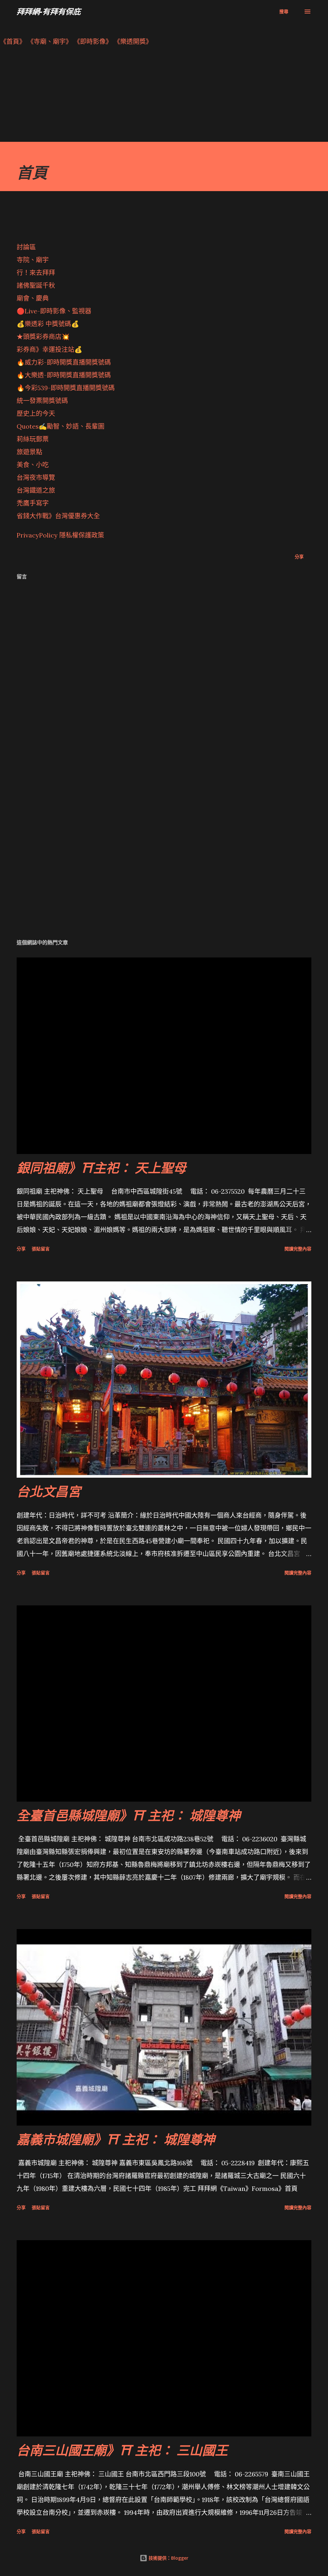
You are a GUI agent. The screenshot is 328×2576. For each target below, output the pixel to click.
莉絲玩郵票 (33, 439)
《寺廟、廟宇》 (50, 41)
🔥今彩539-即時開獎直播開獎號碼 (66, 388)
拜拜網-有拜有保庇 (49, 11)
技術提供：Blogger (168, 2558)
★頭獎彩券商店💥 (44, 337)
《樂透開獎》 (133, 41)
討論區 (26, 247)
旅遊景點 (29, 452)
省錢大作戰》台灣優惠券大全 (58, 516)
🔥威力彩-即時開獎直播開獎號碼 (64, 362)
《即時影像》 (93, 41)
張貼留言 (41, 1249)
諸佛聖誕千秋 (36, 285)
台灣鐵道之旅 (36, 490)
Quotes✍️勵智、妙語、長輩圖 (61, 426)
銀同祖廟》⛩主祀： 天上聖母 (101, 1168)
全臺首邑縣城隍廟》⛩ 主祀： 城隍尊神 (129, 1815)
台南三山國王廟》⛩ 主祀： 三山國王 (122, 2450)
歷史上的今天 (36, 413)
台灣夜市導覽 (36, 477)
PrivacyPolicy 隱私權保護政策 (60, 535)
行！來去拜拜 (36, 273)
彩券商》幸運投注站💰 (49, 349)
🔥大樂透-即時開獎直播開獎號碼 (64, 375)
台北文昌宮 (49, 1491)
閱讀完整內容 (298, 1249)
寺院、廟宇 (33, 260)
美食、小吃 (33, 465)
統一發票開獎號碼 (42, 401)
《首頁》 (13, 41)
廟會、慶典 (33, 298)
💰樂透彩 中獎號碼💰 (48, 324)
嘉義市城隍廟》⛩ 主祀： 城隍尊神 (116, 2139)
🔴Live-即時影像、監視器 (54, 311)
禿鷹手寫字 (33, 503)
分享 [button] (299, 557)
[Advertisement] (164, 97)
